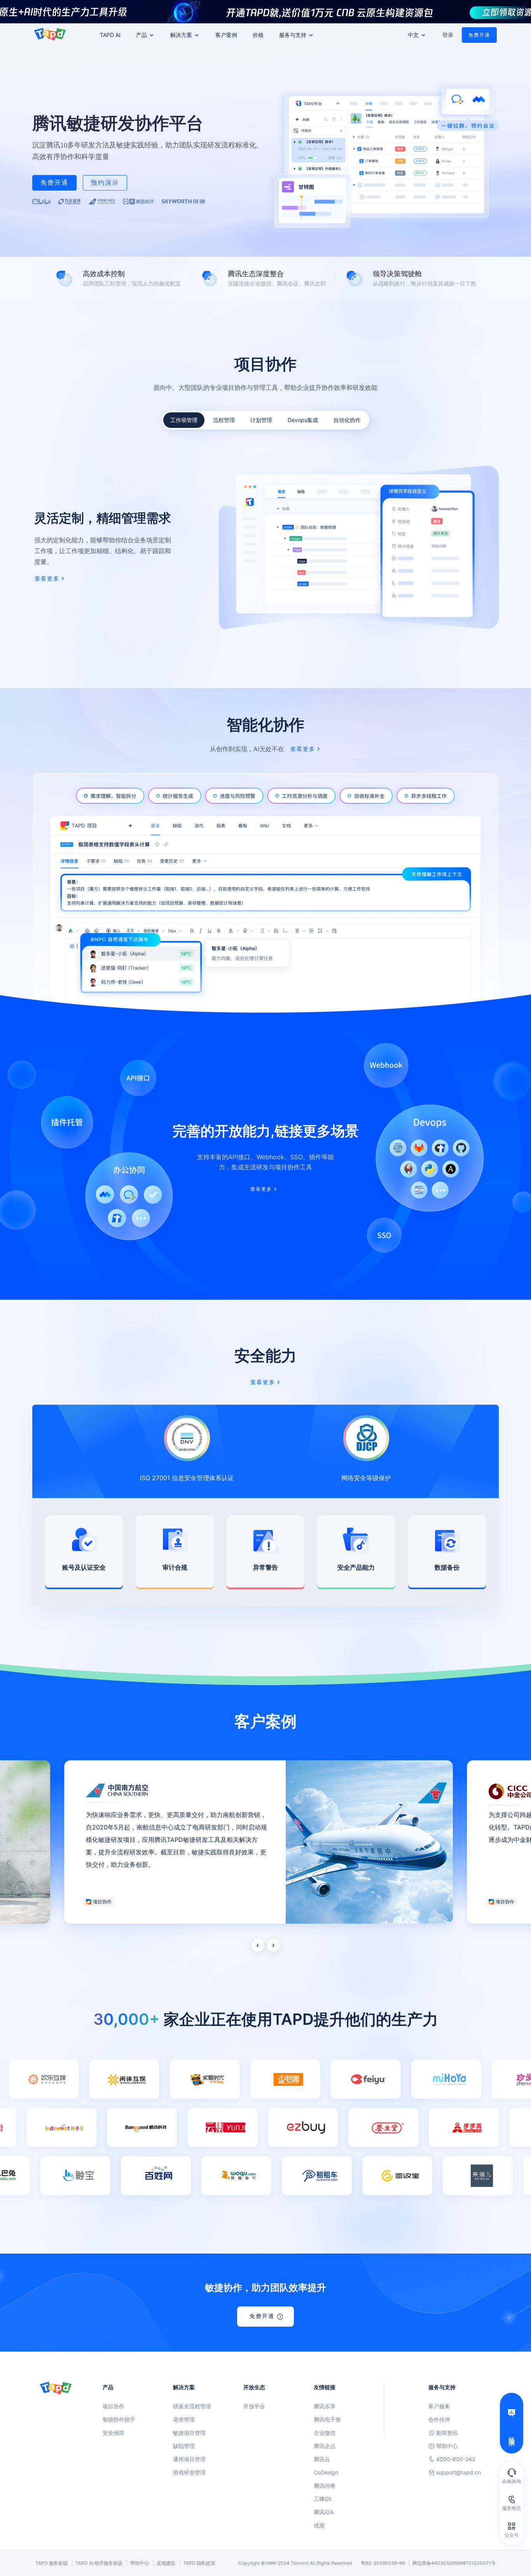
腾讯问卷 (325, 2486)
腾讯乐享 (325, 2406)
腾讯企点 (325, 2446)
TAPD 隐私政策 (199, 2563)
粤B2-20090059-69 (383, 2563)
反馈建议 (166, 2563)
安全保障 (114, 2433)
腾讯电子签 (327, 2419)
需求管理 (184, 2419)
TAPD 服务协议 (52, 2563)
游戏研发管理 (189, 2472)
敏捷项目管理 (189, 2433)
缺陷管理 (184, 2446)
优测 (319, 2525)
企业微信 (325, 2433)
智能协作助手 (119, 2419)
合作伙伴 (439, 2419)
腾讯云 (322, 2459)
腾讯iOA (324, 2512)
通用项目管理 (189, 2459)
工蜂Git (323, 2499)
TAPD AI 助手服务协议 (99, 2563)
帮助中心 (447, 2446)
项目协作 (114, 2406)
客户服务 (439, 2406)
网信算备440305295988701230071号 (454, 2563)
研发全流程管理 (192, 2406)
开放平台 (254, 2406)
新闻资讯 (447, 2433)
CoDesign (326, 2472)
